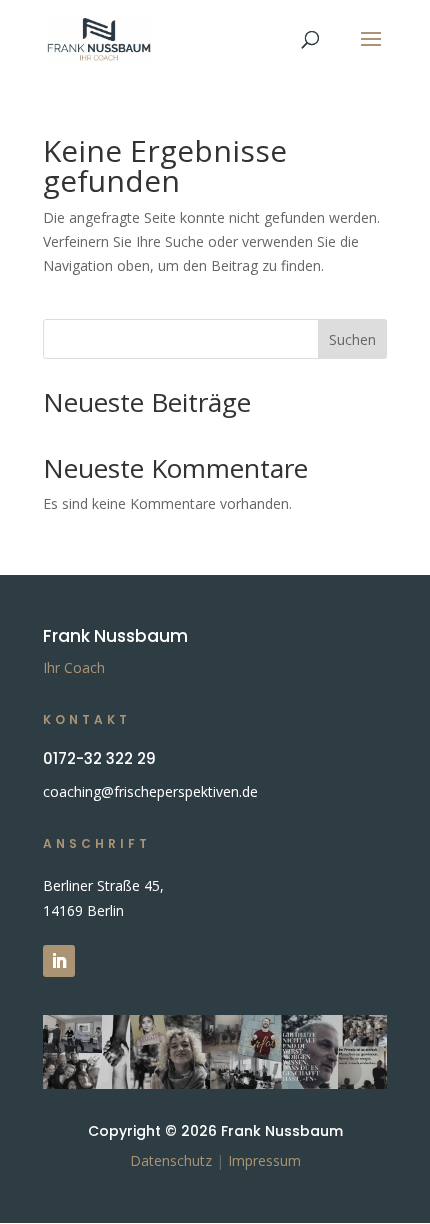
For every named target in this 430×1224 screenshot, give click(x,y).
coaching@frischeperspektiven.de (150, 791)
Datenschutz (171, 1160)
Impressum (264, 1160)
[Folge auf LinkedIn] (59, 961)
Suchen (352, 339)
